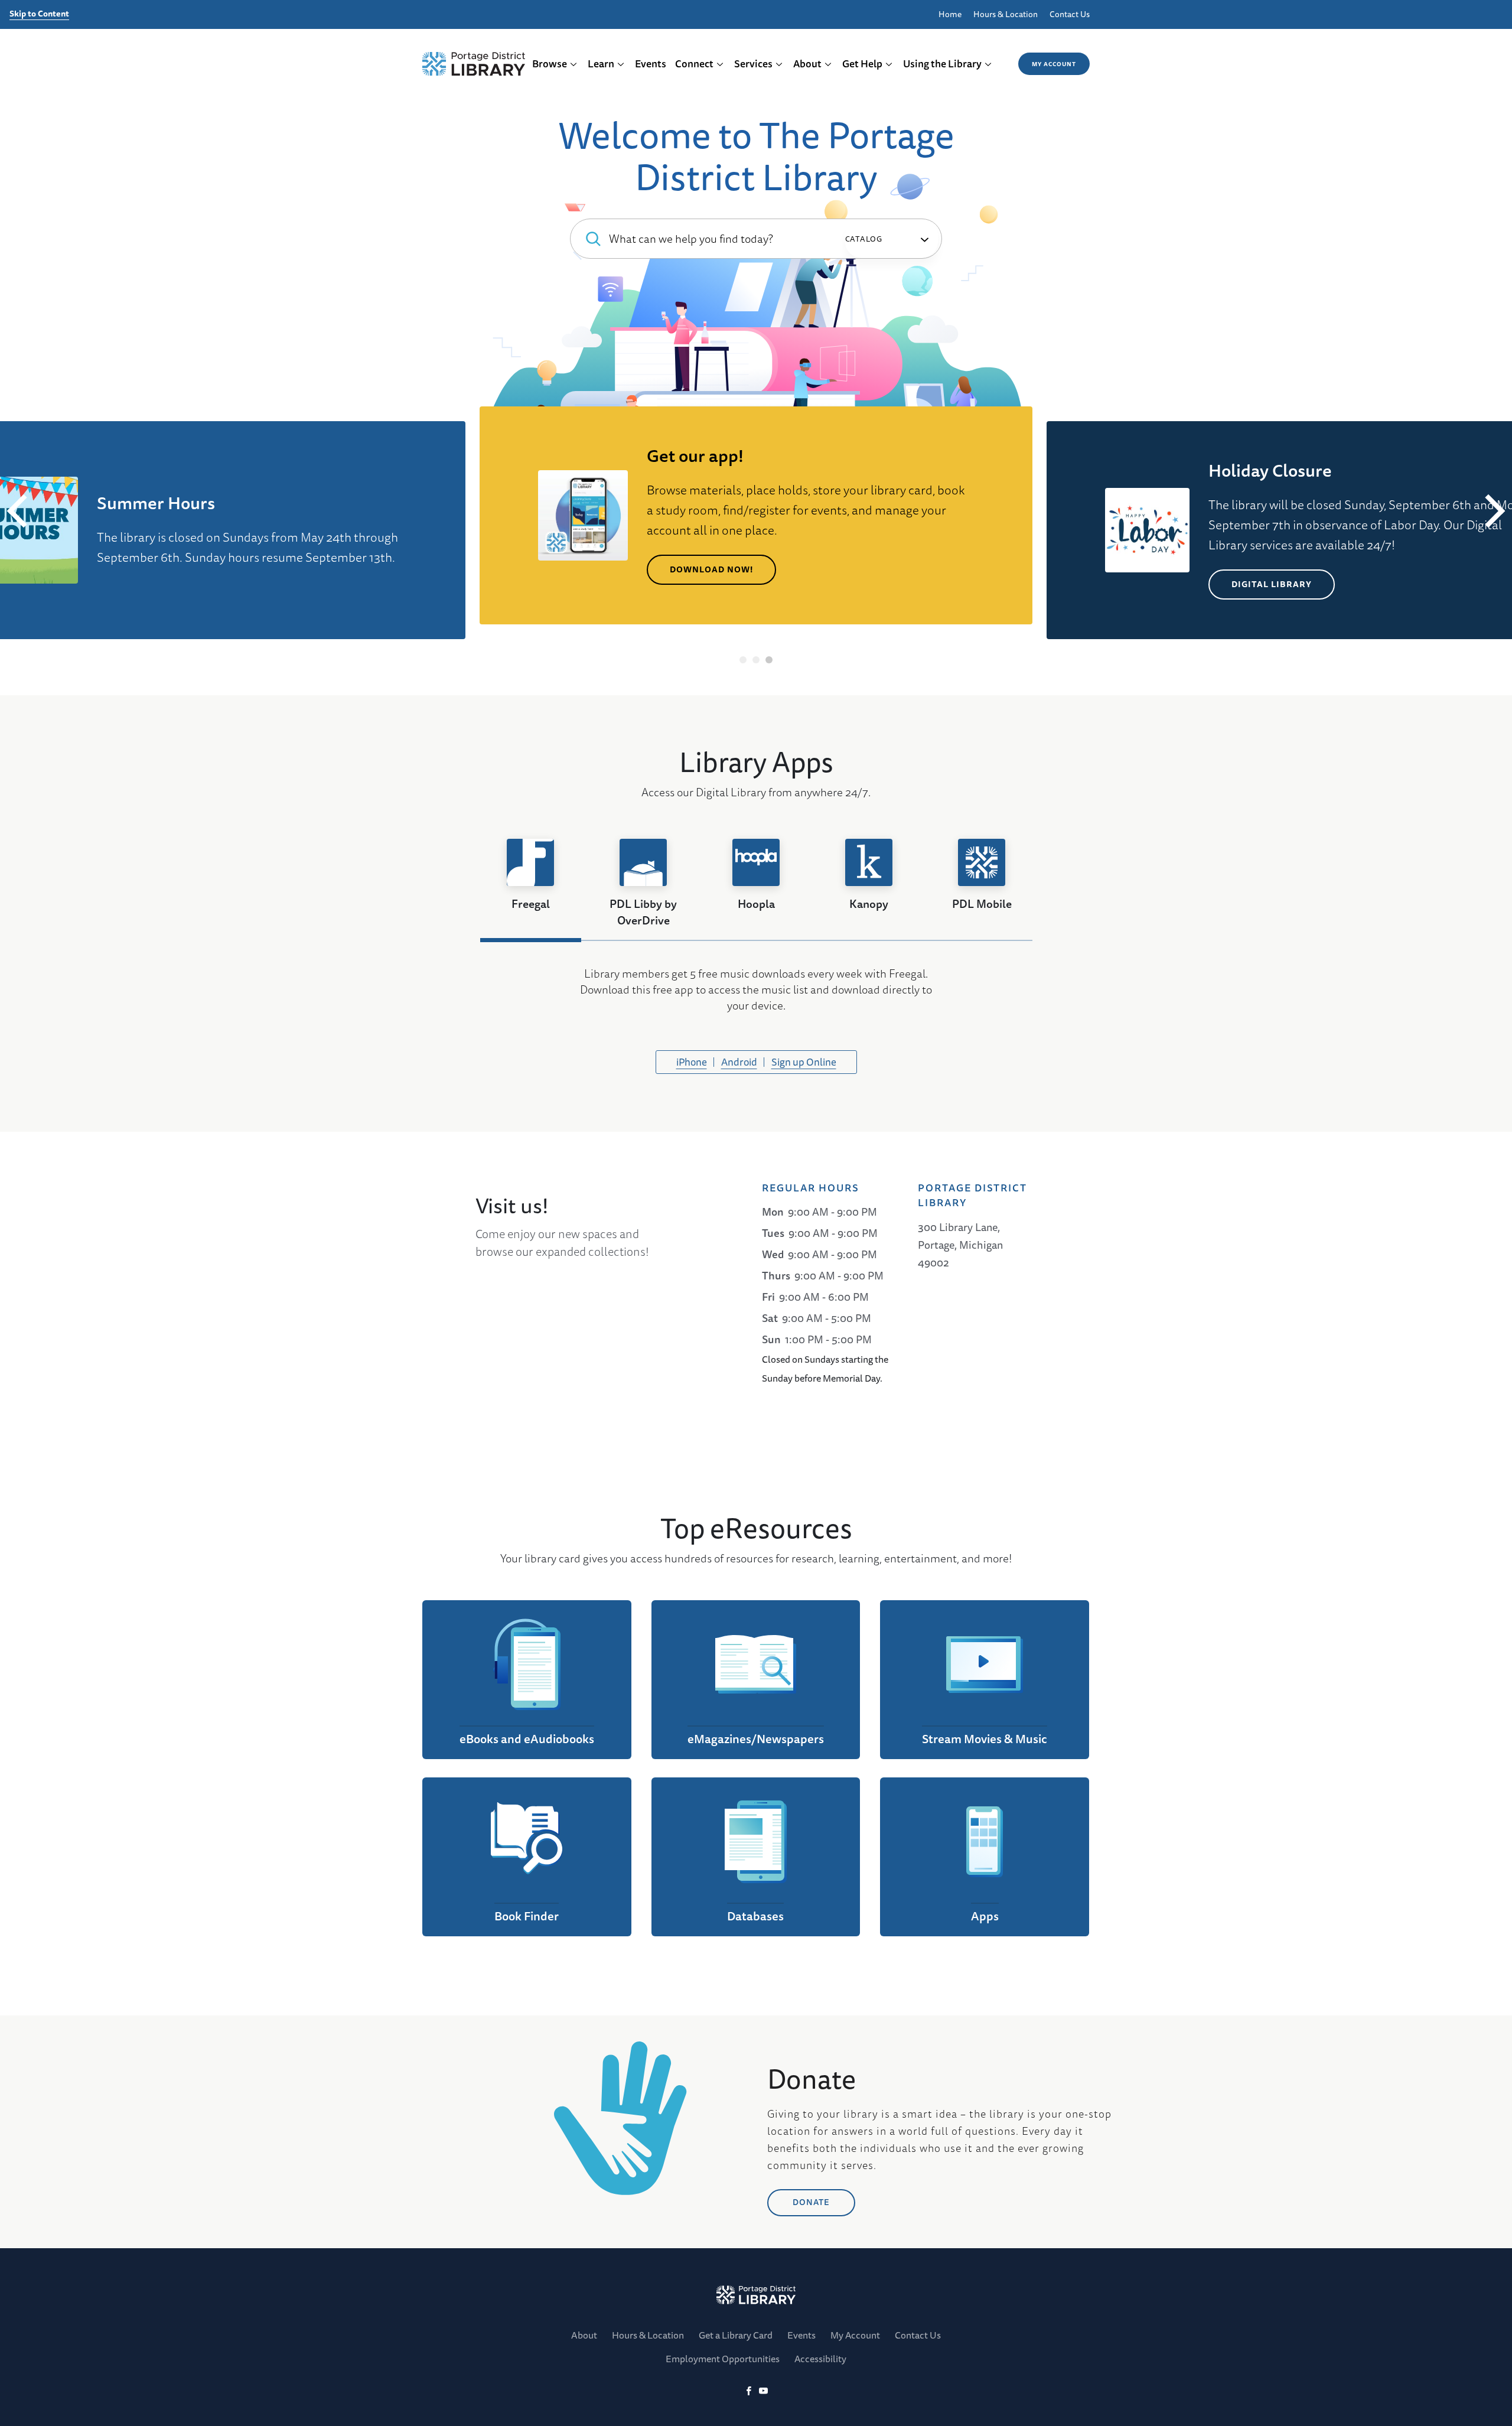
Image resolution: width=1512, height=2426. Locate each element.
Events (651, 64)
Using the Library (942, 64)
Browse (550, 64)
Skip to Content (39, 14)
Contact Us (1070, 14)
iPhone (692, 1062)
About (807, 64)
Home (950, 14)
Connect (694, 64)
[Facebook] (749, 2391)
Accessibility (820, 2359)
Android (739, 1062)
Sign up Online (804, 1062)
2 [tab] (756, 660)
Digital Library (1272, 584)
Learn (601, 64)
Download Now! (711, 569)
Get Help (862, 64)
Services (753, 64)
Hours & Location (1006, 14)
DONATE (811, 2202)
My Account (1054, 64)
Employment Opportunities (723, 2359)
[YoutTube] (763, 2391)
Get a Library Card (736, 2335)
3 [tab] (769, 660)
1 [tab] (743, 660)
